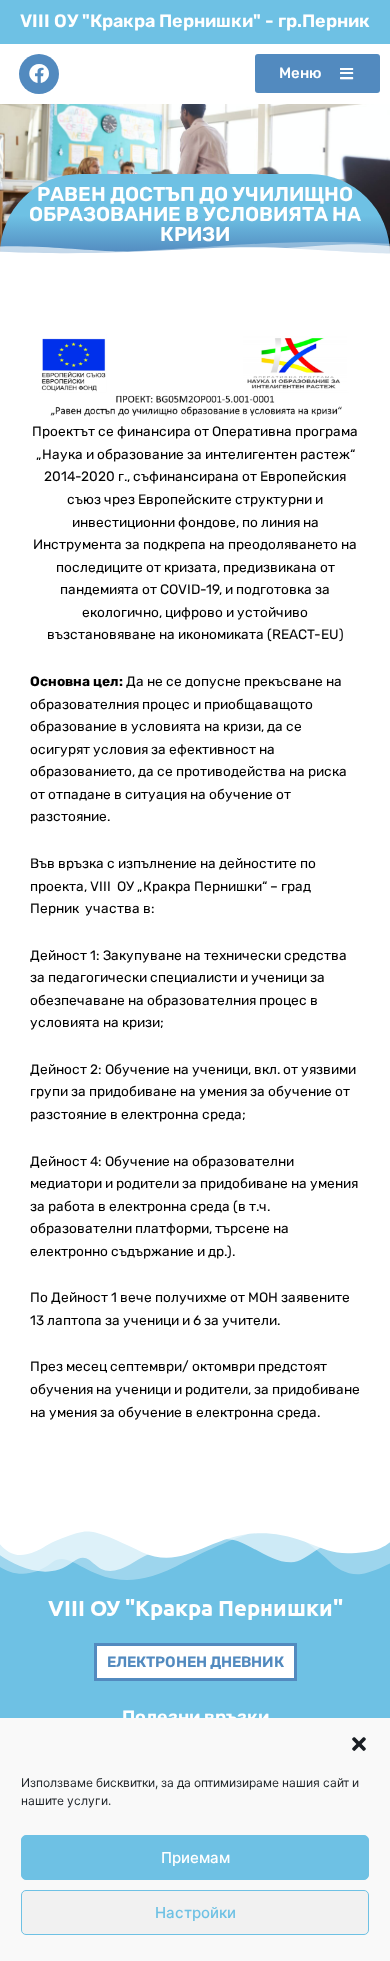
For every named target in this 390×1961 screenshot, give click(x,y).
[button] (359, 1744)
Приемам (195, 1857)
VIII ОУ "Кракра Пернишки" (195, 1607)
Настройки (195, 1912)
